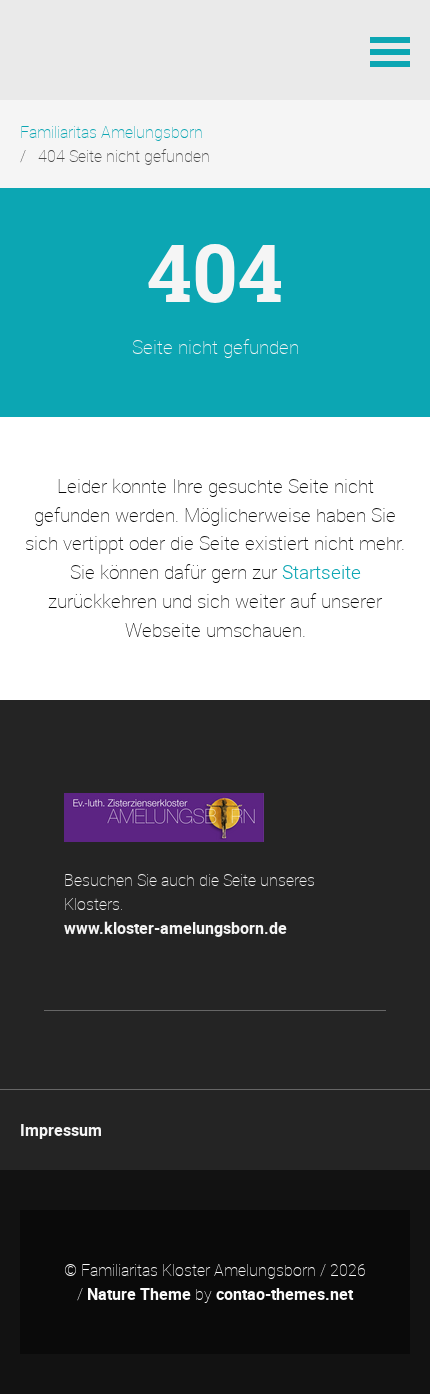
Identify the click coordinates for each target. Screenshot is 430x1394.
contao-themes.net (284, 1294)
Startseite (321, 572)
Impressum (61, 1130)
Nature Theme (139, 1294)
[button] (390, 50)
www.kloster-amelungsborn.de (175, 928)
